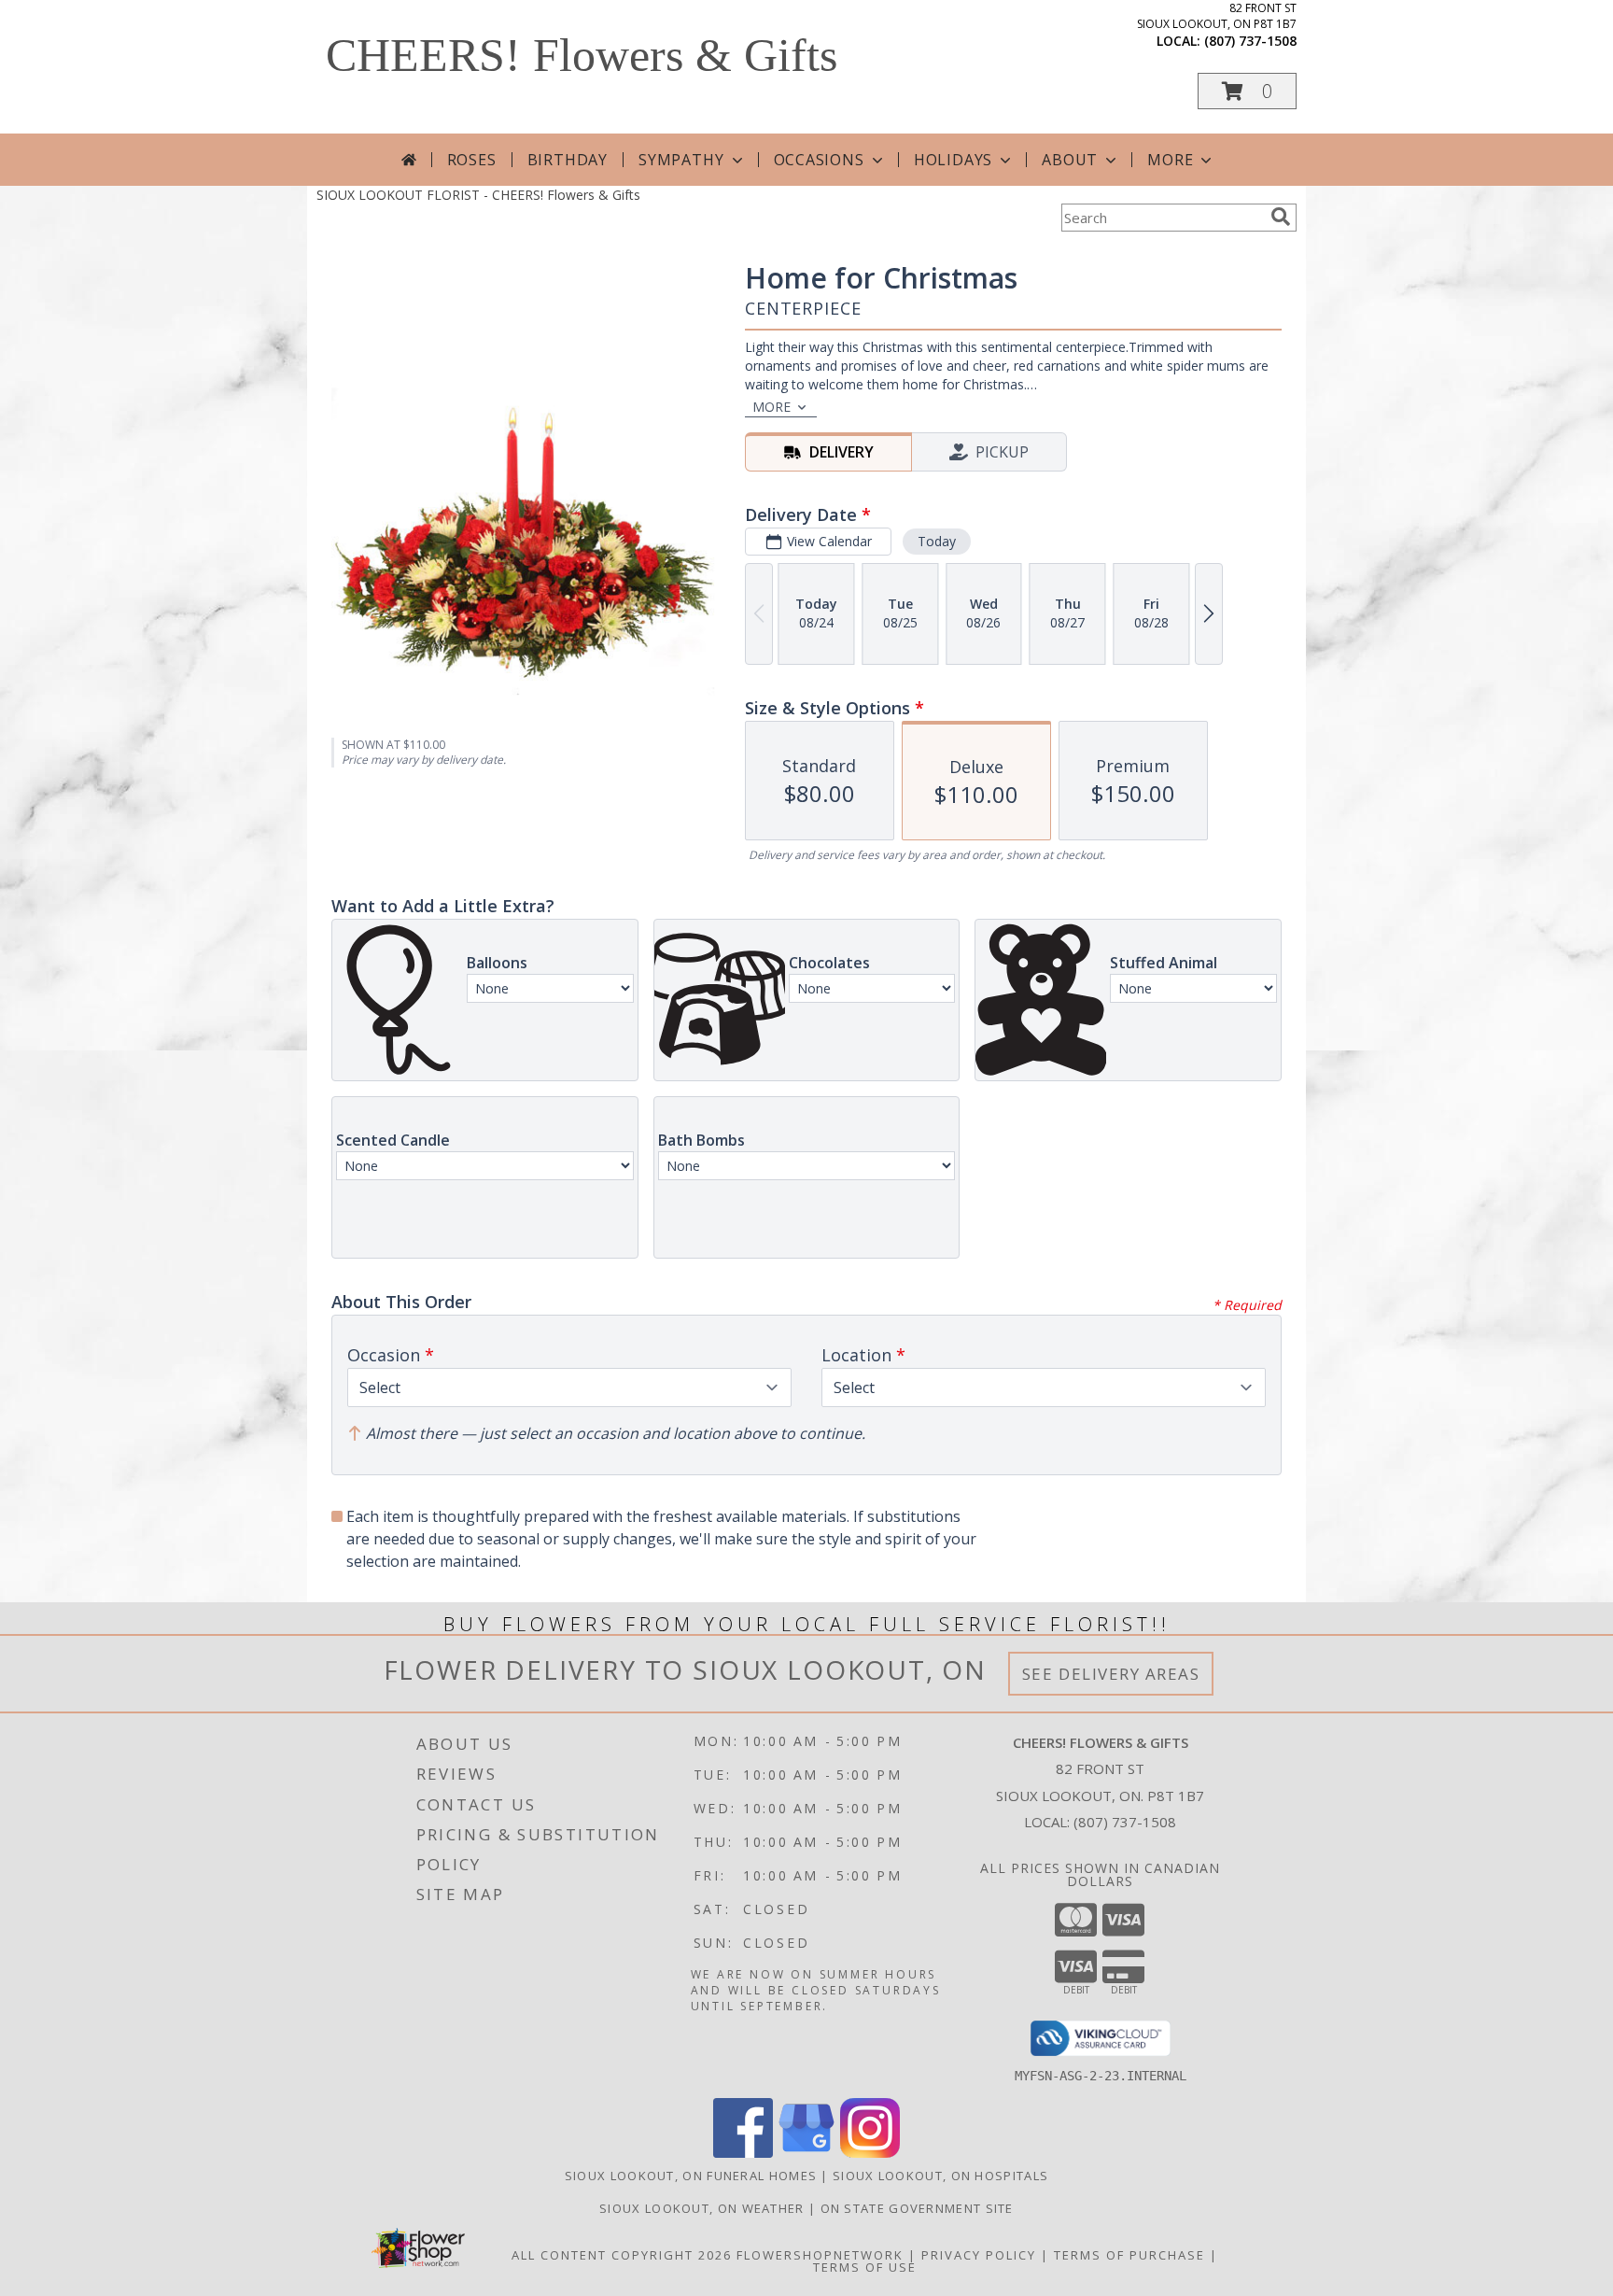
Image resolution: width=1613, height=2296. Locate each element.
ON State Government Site (917, 2208)
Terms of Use (865, 2267)
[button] (1247, 91)
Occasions (819, 160)
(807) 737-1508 (1250, 41)
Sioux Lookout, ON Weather (702, 2208)
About (1070, 160)
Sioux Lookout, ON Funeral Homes (691, 2176)
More (1170, 160)
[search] (1281, 217)
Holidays (953, 160)
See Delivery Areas (1111, 1674)
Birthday (568, 160)
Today (937, 541)
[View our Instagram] (870, 2153)
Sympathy (681, 160)
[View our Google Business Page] (806, 2153)
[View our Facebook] (743, 2153)
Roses (472, 160)
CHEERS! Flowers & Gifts (582, 55)
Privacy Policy (979, 2255)
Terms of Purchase (1129, 2255)
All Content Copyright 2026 (622, 2255)
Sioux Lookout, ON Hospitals (940, 2176)
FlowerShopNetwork (820, 2255)
